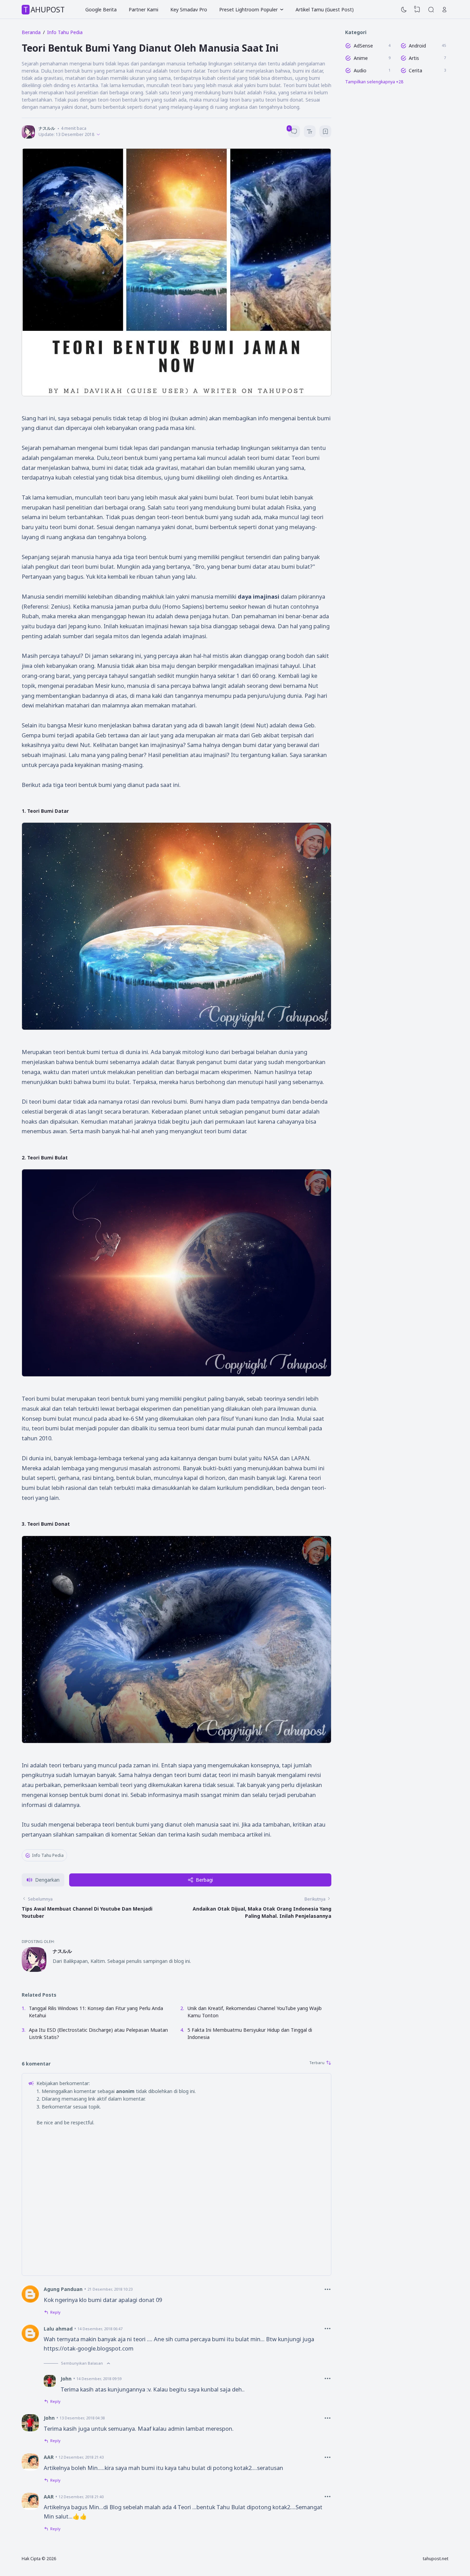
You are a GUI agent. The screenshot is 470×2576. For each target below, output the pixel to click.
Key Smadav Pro (189, 9)
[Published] (98, 134)
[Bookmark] (325, 132)
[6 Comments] (294, 131)
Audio (360, 70)
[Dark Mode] (404, 10)
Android (417, 46)
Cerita (415, 70)
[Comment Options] (328, 2289)
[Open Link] (445, 10)
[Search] (431, 10)
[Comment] (320, 2063)
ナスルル (62, 1951)
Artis (414, 58)
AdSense (363, 46)
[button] (43, 1880)
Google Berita (101, 9)
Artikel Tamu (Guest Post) (325, 9)
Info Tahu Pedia (48, 1855)
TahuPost (44, 10)
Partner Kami (143, 9)
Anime (361, 58)
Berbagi (204, 1880)
